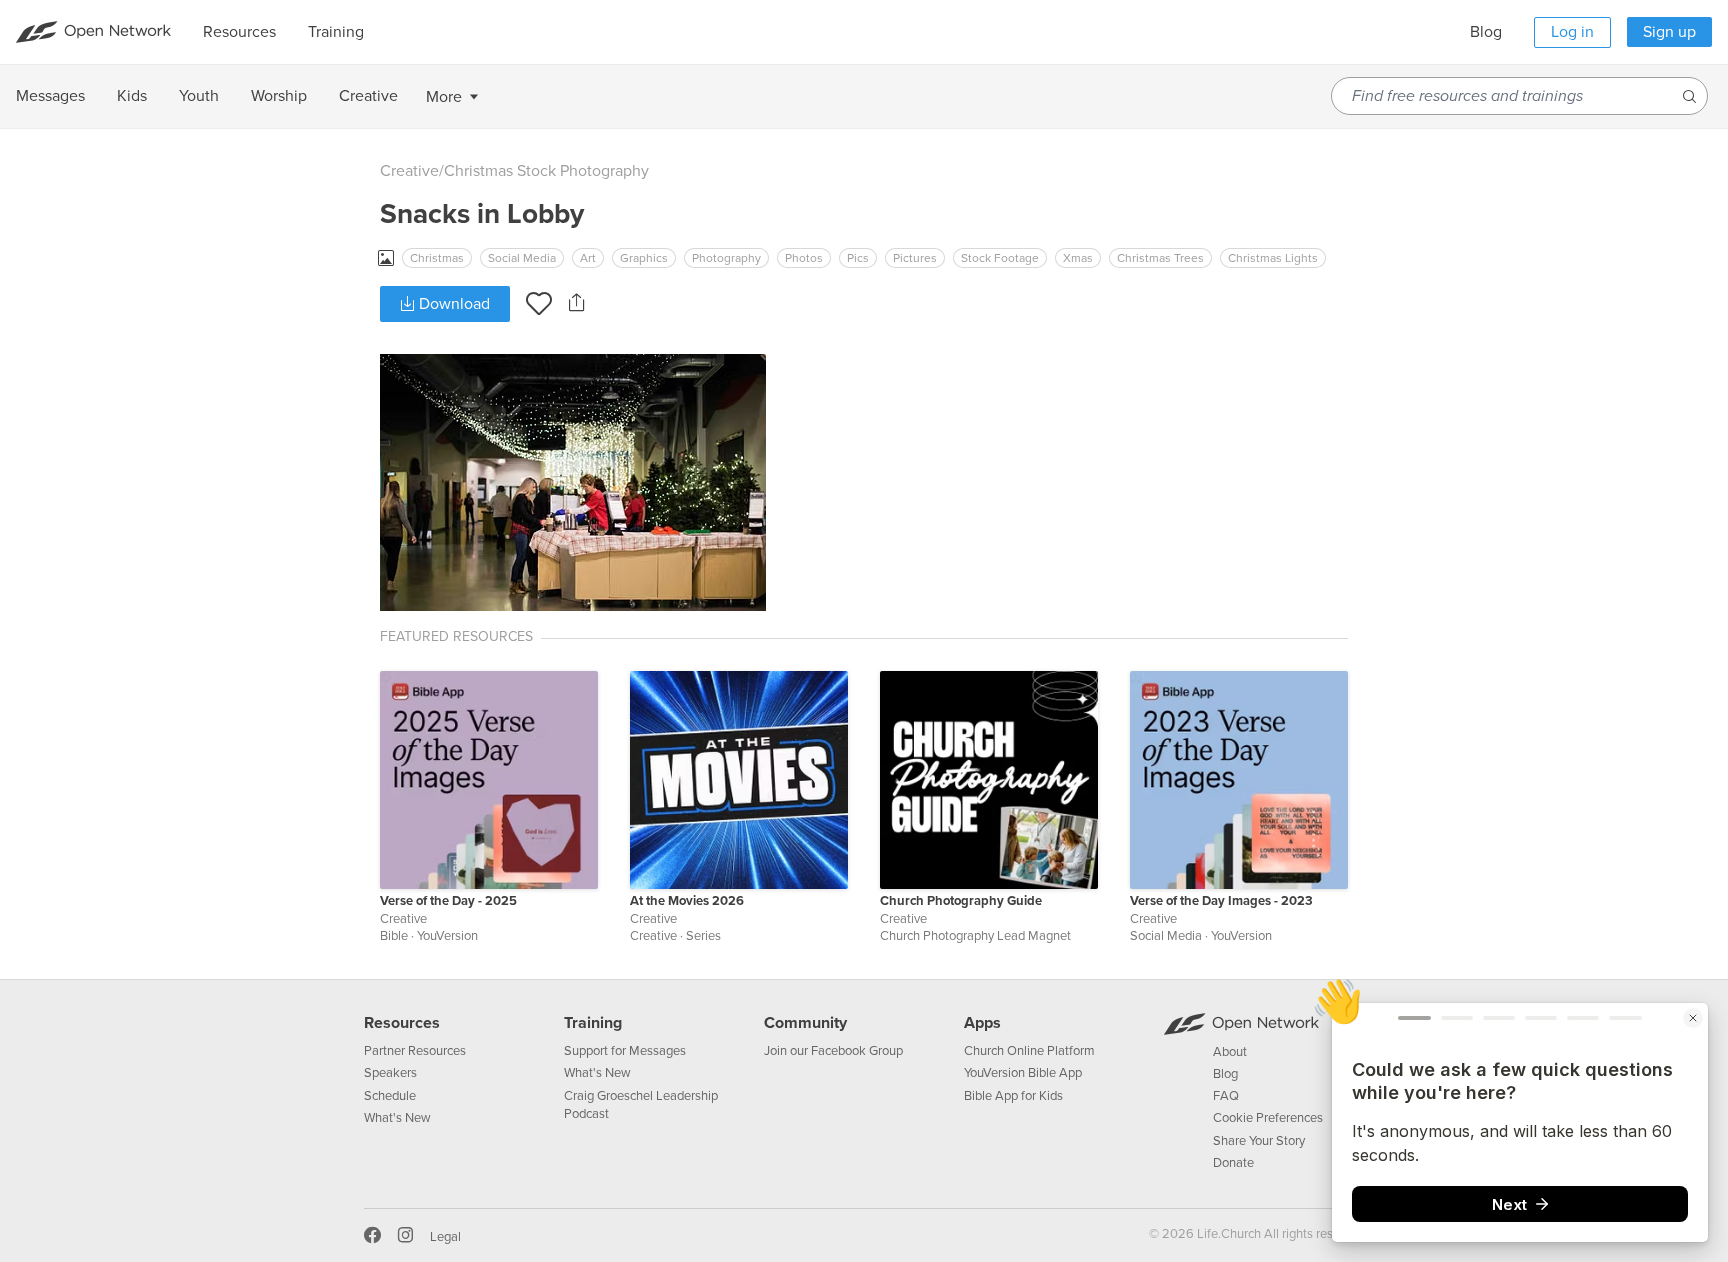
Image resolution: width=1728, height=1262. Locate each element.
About (1230, 1052)
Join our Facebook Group (833, 1051)
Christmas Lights (1273, 258)
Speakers (390, 1073)
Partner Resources (415, 1051)
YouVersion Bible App (1023, 1073)
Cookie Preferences (1268, 1118)
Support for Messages (625, 1051)
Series (703, 936)
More (444, 97)
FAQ (1226, 1096)
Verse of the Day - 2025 (448, 901)
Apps (982, 1023)
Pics (858, 258)
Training (593, 1023)
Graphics (644, 258)
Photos (804, 258)
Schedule (390, 1096)
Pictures (915, 258)
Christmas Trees (1160, 258)
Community (805, 1023)
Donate (1233, 1163)
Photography (726, 258)
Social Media (522, 258)
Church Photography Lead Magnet (975, 936)
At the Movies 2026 (687, 901)
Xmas (1078, 258)
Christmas (437, 258)
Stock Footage (1000, 258)
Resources (402, 1023)
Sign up (1669, 32)
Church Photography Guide (961, 901)
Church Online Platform (1029, 1051)
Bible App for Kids (1013, 1096)
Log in (1572, 32)
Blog (1486, 32)
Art (588, 258)
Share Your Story (1259, 1141)
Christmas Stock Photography (546, 171)
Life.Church (1227, 1234)
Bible (394, 936)
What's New (397, 1118)
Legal (445, 1237)
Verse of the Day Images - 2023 (1221, 901)
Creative (409, 171)
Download (452, 304)
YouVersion (447, 936)
